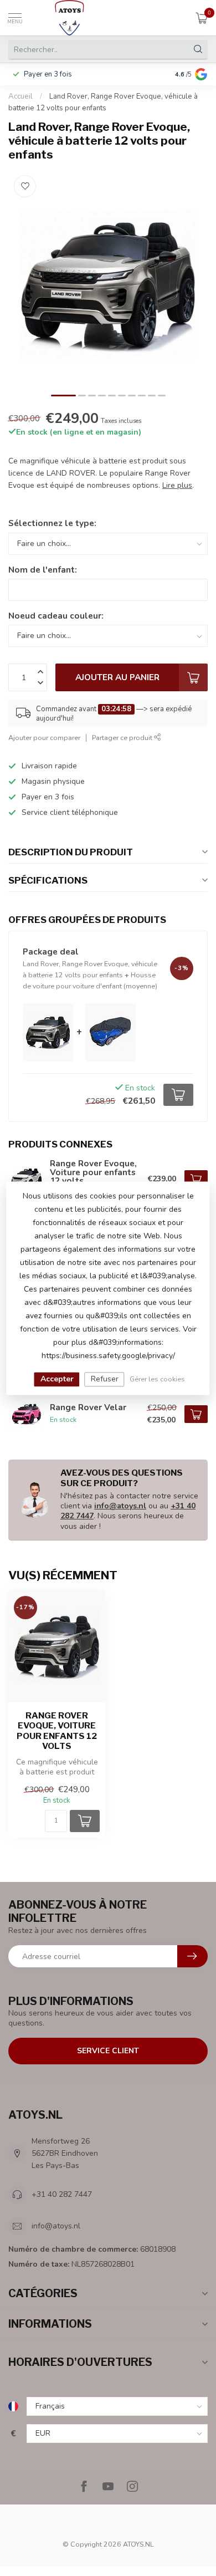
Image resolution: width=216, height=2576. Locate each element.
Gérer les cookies (157, 1379)
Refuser (105, 1379)
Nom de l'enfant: (43, 570)
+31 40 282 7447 (62, 2194)
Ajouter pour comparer (44, 738)
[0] (202, 18)
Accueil (20, 96)
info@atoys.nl (120, 1506)
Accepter (57, 1379)
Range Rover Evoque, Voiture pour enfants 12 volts (57, 1731)
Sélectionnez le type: (52, 523)
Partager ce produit (123, 738)
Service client (108, 2051)
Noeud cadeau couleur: (56, 616)
